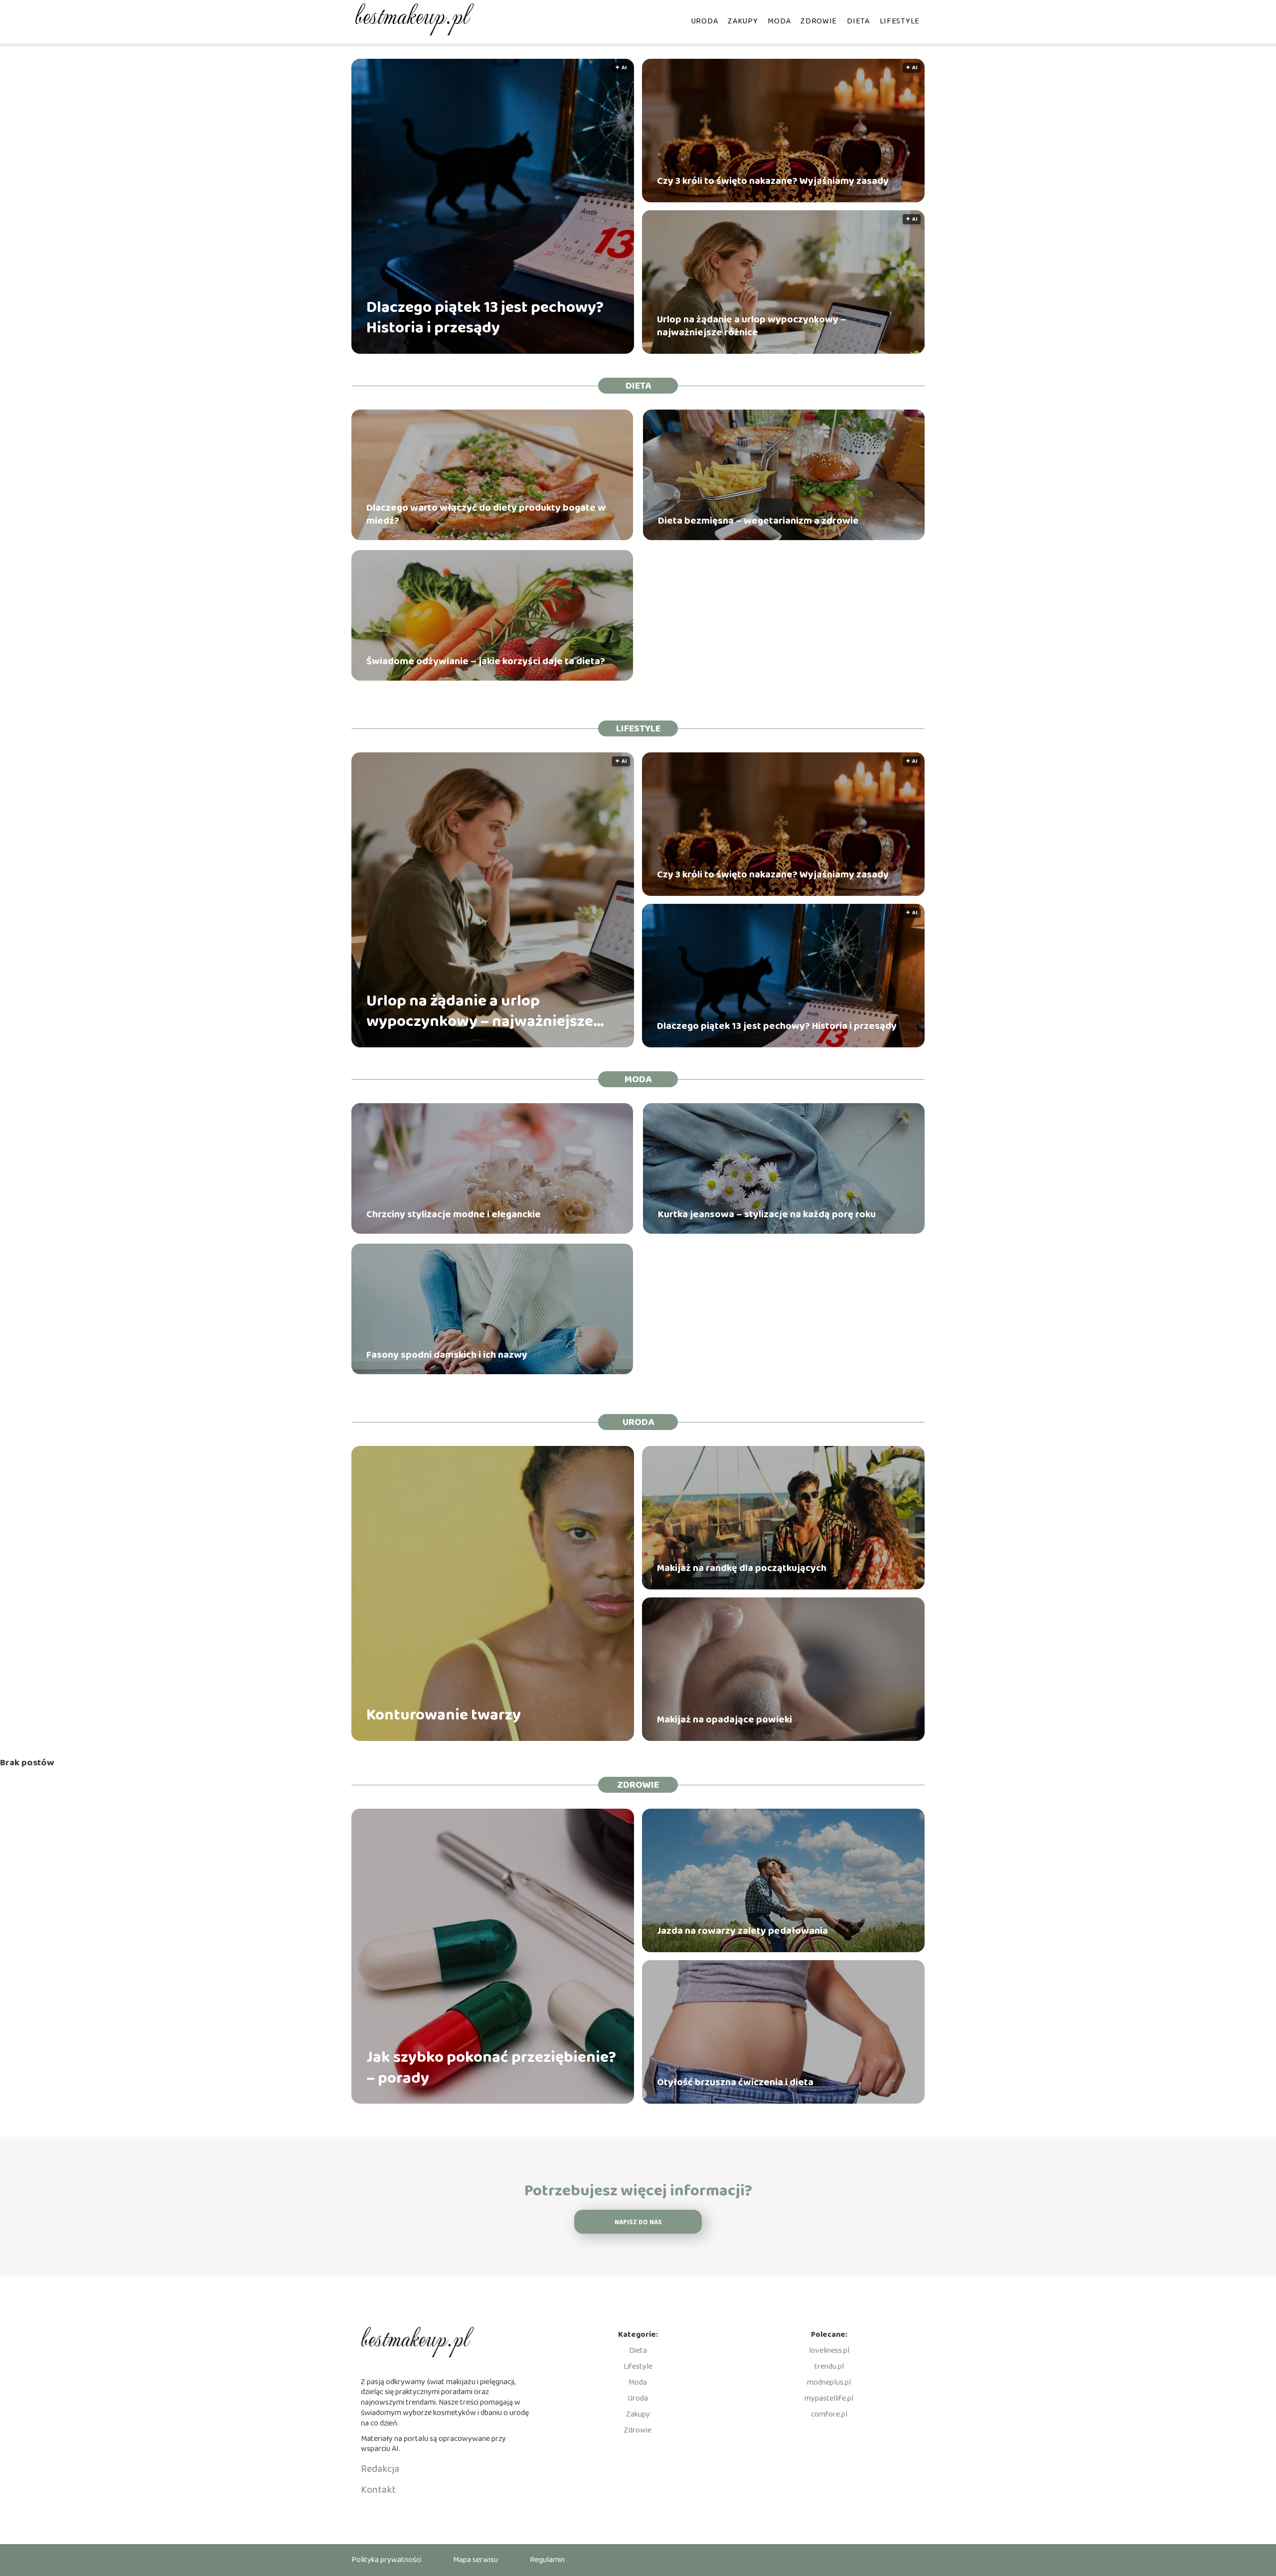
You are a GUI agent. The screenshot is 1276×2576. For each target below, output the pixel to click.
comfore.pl (829, 2414)
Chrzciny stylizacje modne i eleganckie (454, 1214)
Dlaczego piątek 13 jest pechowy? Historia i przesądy (485, 318)
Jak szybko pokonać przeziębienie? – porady (491, 2068)
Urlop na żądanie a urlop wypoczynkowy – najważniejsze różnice (752, 326)
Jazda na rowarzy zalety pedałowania (742, 1931)
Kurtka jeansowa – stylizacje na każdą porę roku (767, 1214)
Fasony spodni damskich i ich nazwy (447, 1355)
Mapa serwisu (476, 2560)
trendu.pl (829, 2366)
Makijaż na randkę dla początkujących (742, 1568)
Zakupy (743, 21)
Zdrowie (819, 21)
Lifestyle (900, 21)
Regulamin (547, 2560)
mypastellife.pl (829, 2398)
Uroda (705, 21)
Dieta (858, 21)
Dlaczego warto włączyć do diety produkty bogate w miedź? (486, 514)
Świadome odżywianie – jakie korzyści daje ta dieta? (486, 661)
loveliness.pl (829, 2351)
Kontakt (378, 2490)
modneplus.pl (829, 2382)
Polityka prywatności (386, 2560)
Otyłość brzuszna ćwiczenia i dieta (735, 2082)
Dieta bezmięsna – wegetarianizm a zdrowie (758, 521)
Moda (779, 21)
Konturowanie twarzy (444, 1716)
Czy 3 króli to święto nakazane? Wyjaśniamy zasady (773, 181)
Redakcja (380, 2469)
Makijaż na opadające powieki (724, 1719)
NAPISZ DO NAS (638, 2222)
